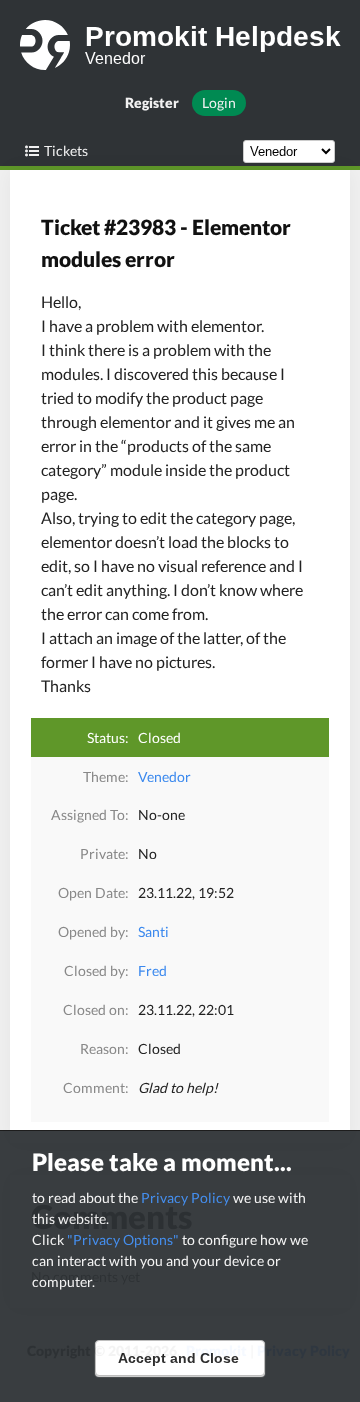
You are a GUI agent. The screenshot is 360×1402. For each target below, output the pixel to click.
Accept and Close (178, 1358)
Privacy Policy (185, 1197)
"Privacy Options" (123, 1239)
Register (152, 102)
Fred (152, 970)
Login (219, 102)
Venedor (164, 776)
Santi (153, 931)
